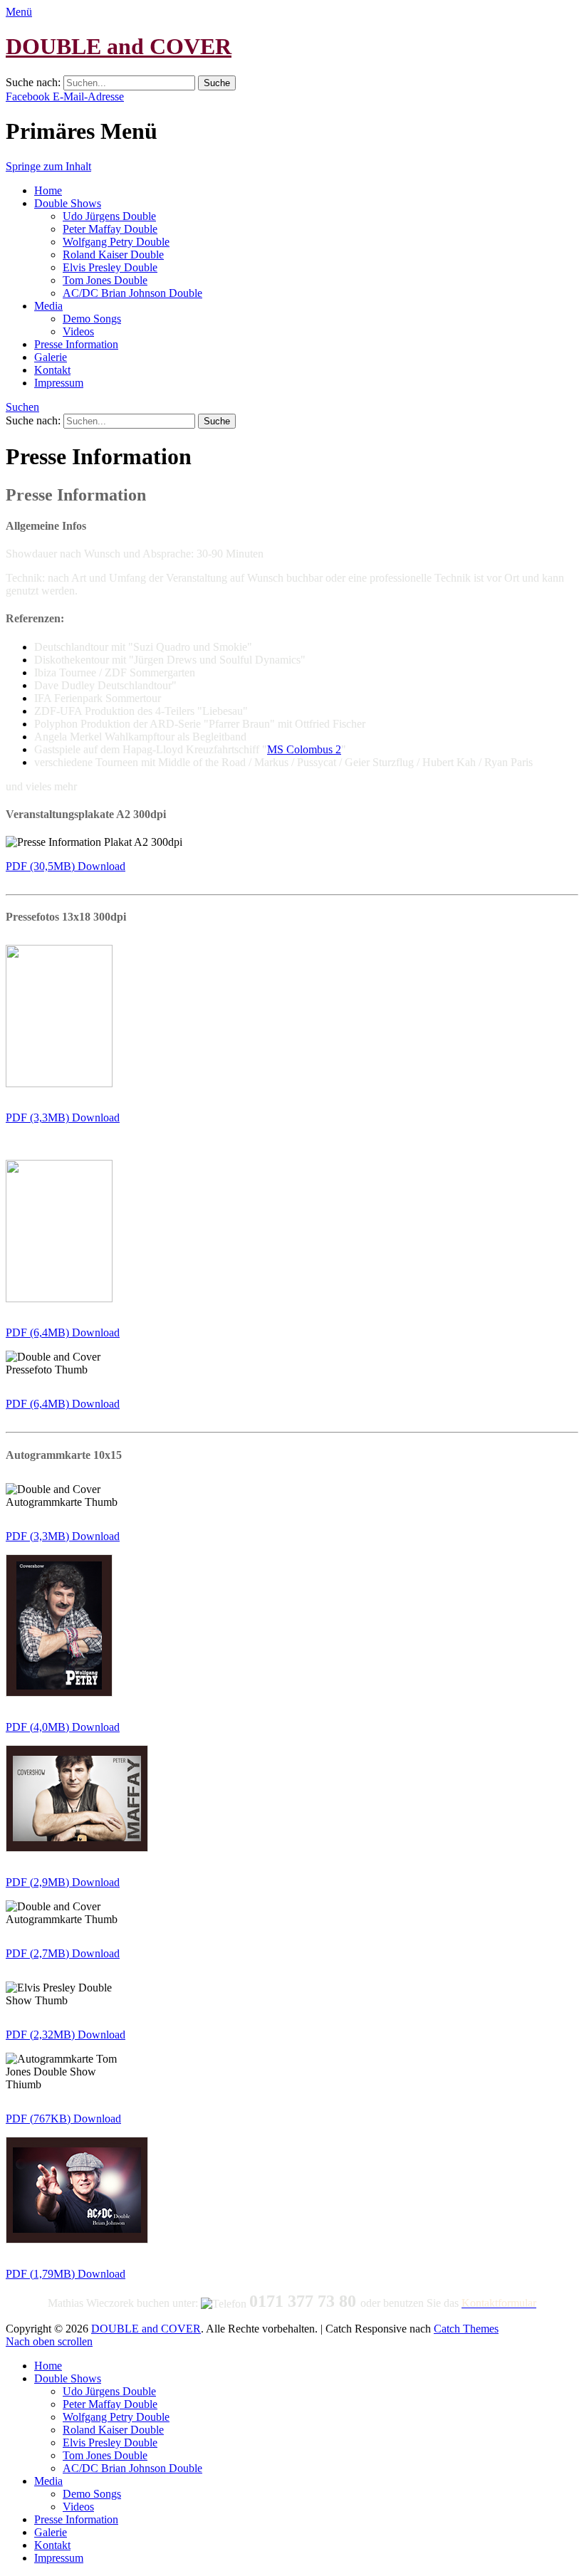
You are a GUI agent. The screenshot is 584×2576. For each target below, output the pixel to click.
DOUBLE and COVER (119, 46)
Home (48, 190)
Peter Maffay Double (110, 229)
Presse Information (76, 344)
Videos (78, 331)
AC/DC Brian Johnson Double (132, 293)
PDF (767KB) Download (63, 2119)
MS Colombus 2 (304, 749)
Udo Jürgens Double (109, 216)
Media (48, 306)
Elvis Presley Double (110, 267)
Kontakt (52, 370)
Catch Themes (466, 2329)
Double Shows (68, 203)
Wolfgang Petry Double (116, 242)
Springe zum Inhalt (48, 166)
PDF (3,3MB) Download (63, 1117)
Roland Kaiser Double (113, 255)
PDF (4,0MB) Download (63, 1727)
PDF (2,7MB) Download (63, 1953)
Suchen (22, 407)
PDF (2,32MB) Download (66, 2035)
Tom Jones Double (105, 280)
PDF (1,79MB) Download (66, 2274)
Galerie (51, 357)
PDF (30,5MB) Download (66, 866)
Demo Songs (92, 319)
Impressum (59, 383)
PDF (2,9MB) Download (63, 1882)
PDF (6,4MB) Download (63, 1332)
